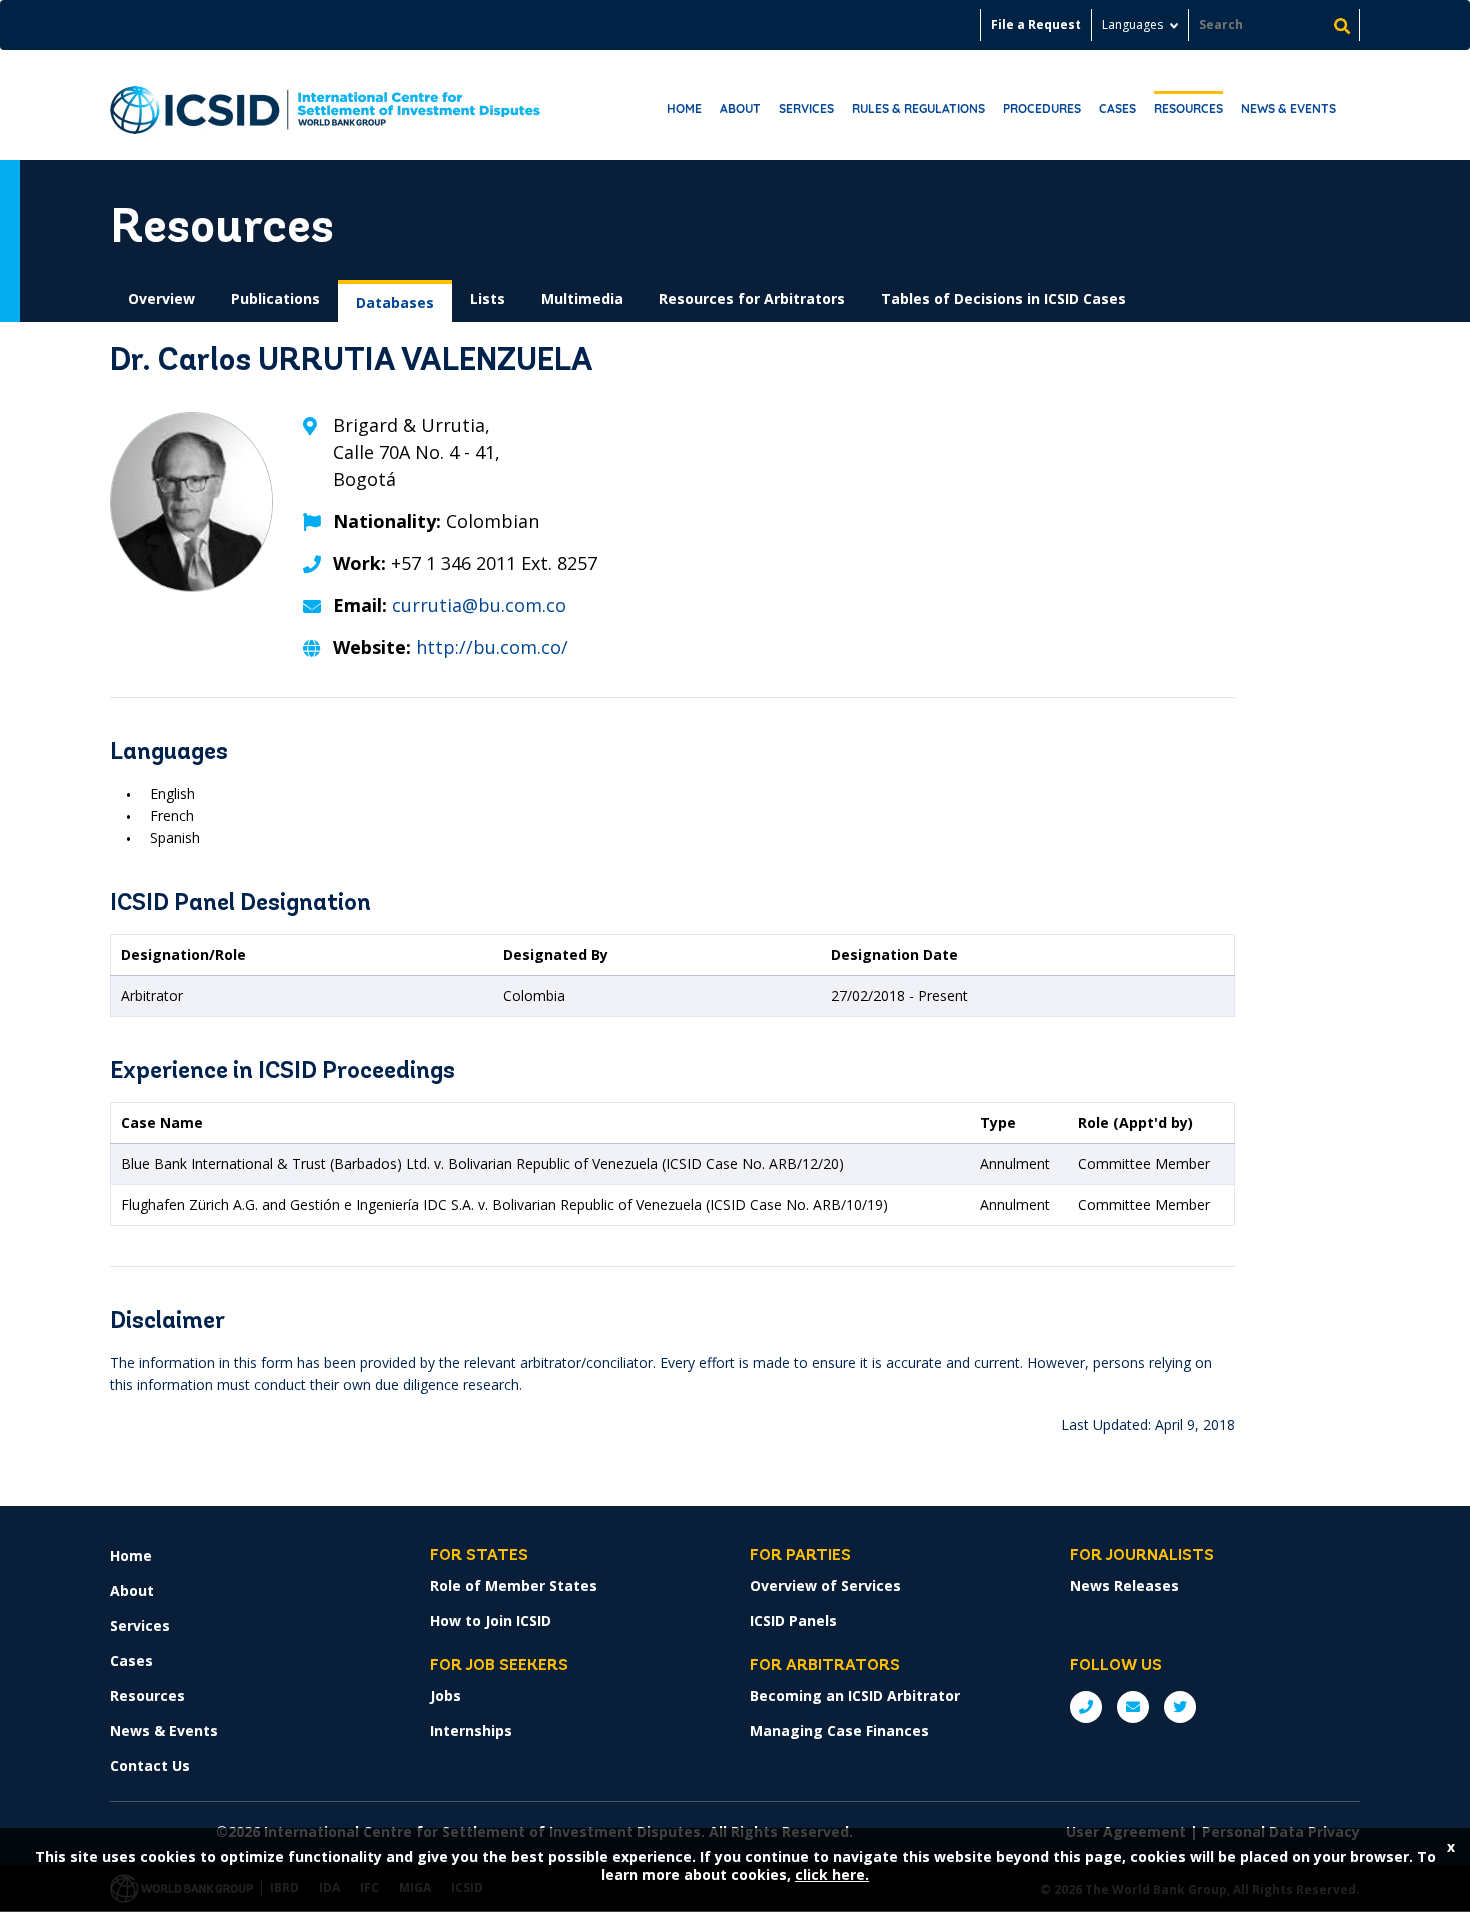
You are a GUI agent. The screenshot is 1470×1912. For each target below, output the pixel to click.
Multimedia (582, 298)
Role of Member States (513, 1585)
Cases (1117, 108)
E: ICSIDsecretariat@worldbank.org (1133, 1707)
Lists (487, 298)
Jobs (445, 1695)
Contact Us (150, 1765)
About (740, 108)
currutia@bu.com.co (479, 605)
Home (684, 108)
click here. (832, 1874)
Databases (395, 302)
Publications (275, 298)
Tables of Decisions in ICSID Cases (1003, 298)
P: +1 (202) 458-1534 (1086, 1707)
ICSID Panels (793, 1620)
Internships (471, 1730)
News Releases (1124, 1585)
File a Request (1036, 24)
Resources (1188, 108)
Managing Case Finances (839, 1730)
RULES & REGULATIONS (918, 108)
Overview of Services (825, 1585)
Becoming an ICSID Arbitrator (855, 1695)
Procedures (1042, 108)
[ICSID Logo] (325, 105)
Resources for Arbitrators (752, 298)
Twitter (1180, 1707)
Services (806, 108)
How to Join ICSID (490, 1620)
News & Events (1288, 108)
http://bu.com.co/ (492, 647)
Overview (161, 298)
